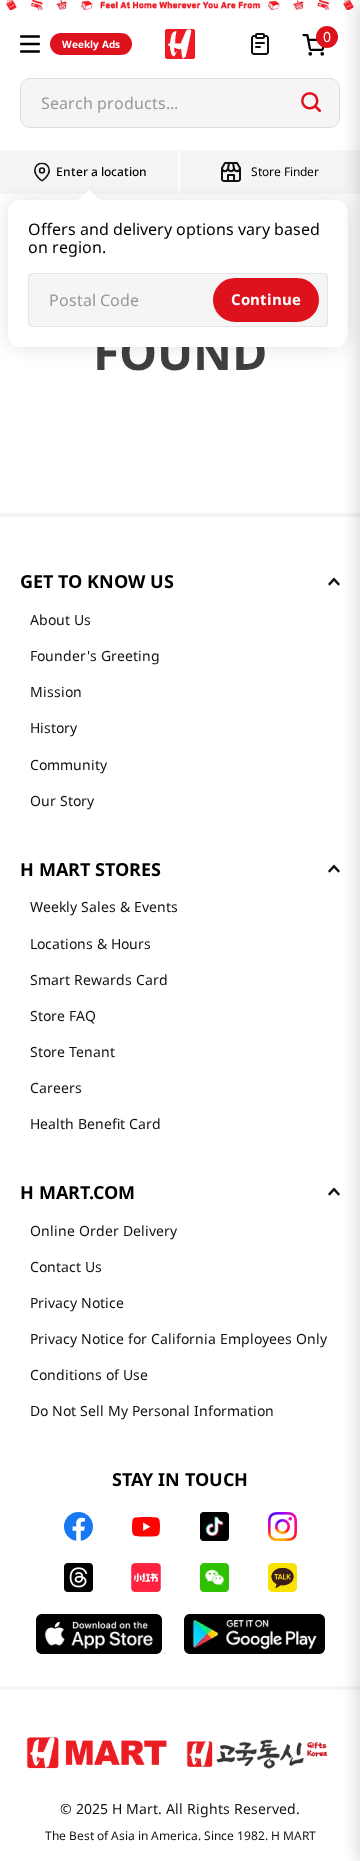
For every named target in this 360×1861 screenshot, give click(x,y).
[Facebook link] (78, 1526)
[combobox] (180, 103)
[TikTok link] (214, 1526)
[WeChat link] (214, 1577)
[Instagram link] (282, 1526)
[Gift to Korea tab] (257, 1752)
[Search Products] (311, 102)
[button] (30, 44)
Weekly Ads (91, 44)
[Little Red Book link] (145, 1577)
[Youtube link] (146, 1527)
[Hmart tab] (97, 1752)
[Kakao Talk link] (282, 1577)
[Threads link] (78, 1577)
